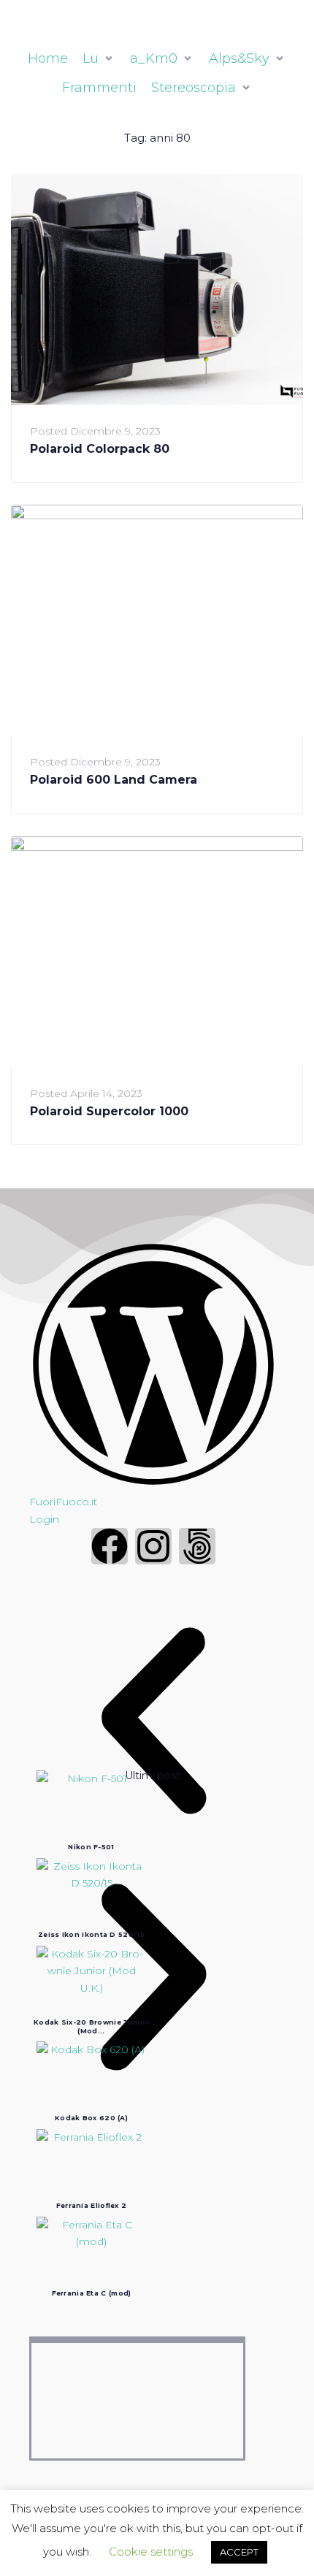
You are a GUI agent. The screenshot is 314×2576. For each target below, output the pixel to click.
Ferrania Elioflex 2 (92, 2205)
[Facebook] (110, 1546)
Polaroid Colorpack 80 (100, 449)
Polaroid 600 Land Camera (114, 780)
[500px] (197, 1546)
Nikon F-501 (91, 1847)
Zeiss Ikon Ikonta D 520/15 (91, 1934)
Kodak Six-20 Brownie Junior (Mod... (91, 2026)
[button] (153, 1724)
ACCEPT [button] (239, 2552)
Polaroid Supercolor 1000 (109, 1111)
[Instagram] (153, 1546)
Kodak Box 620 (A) (91, 2118)
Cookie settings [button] (151, 2552)
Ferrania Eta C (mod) (92, 2293)
